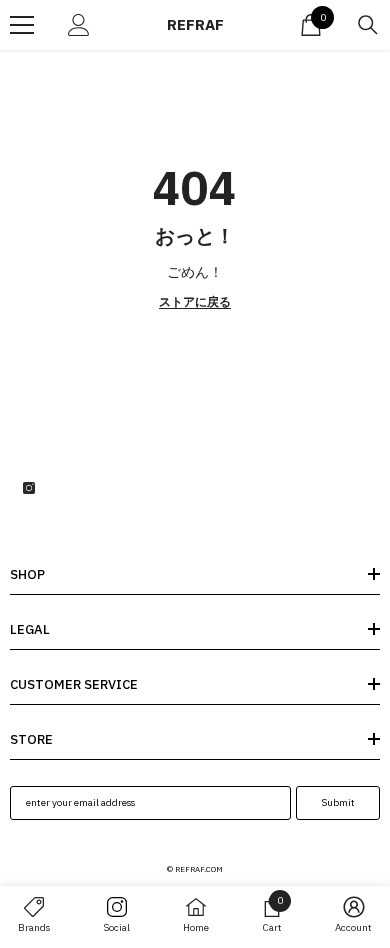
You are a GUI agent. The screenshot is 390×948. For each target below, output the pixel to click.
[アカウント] (79, 25)
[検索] (368, 25)
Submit (338, 802)
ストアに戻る (195, 302)
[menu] (22, 25)
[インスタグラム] (29, 488)
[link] (272, 915)
